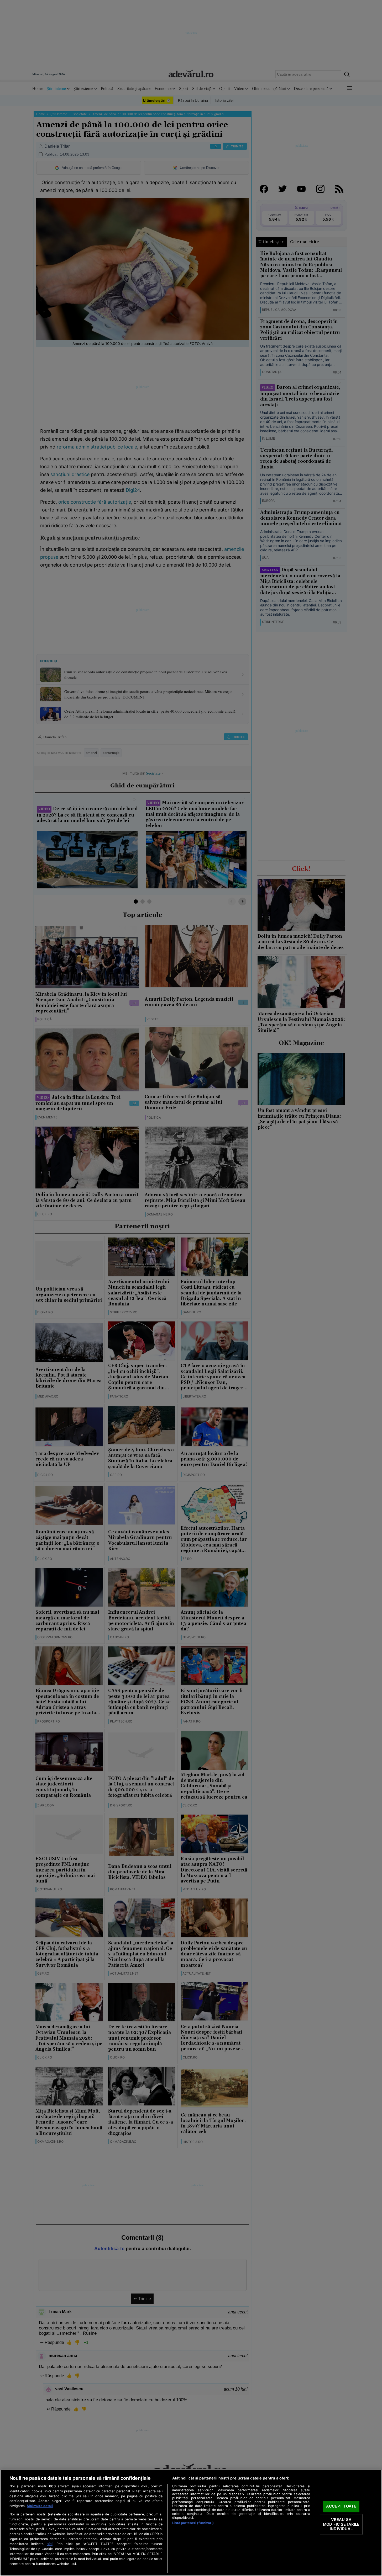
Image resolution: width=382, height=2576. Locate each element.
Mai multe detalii (40, 2506)
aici (50, 2544)
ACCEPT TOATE (341, 2506)
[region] (191, 2523)
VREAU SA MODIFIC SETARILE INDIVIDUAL (341, 2524)
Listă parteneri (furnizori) (193, 2523)
